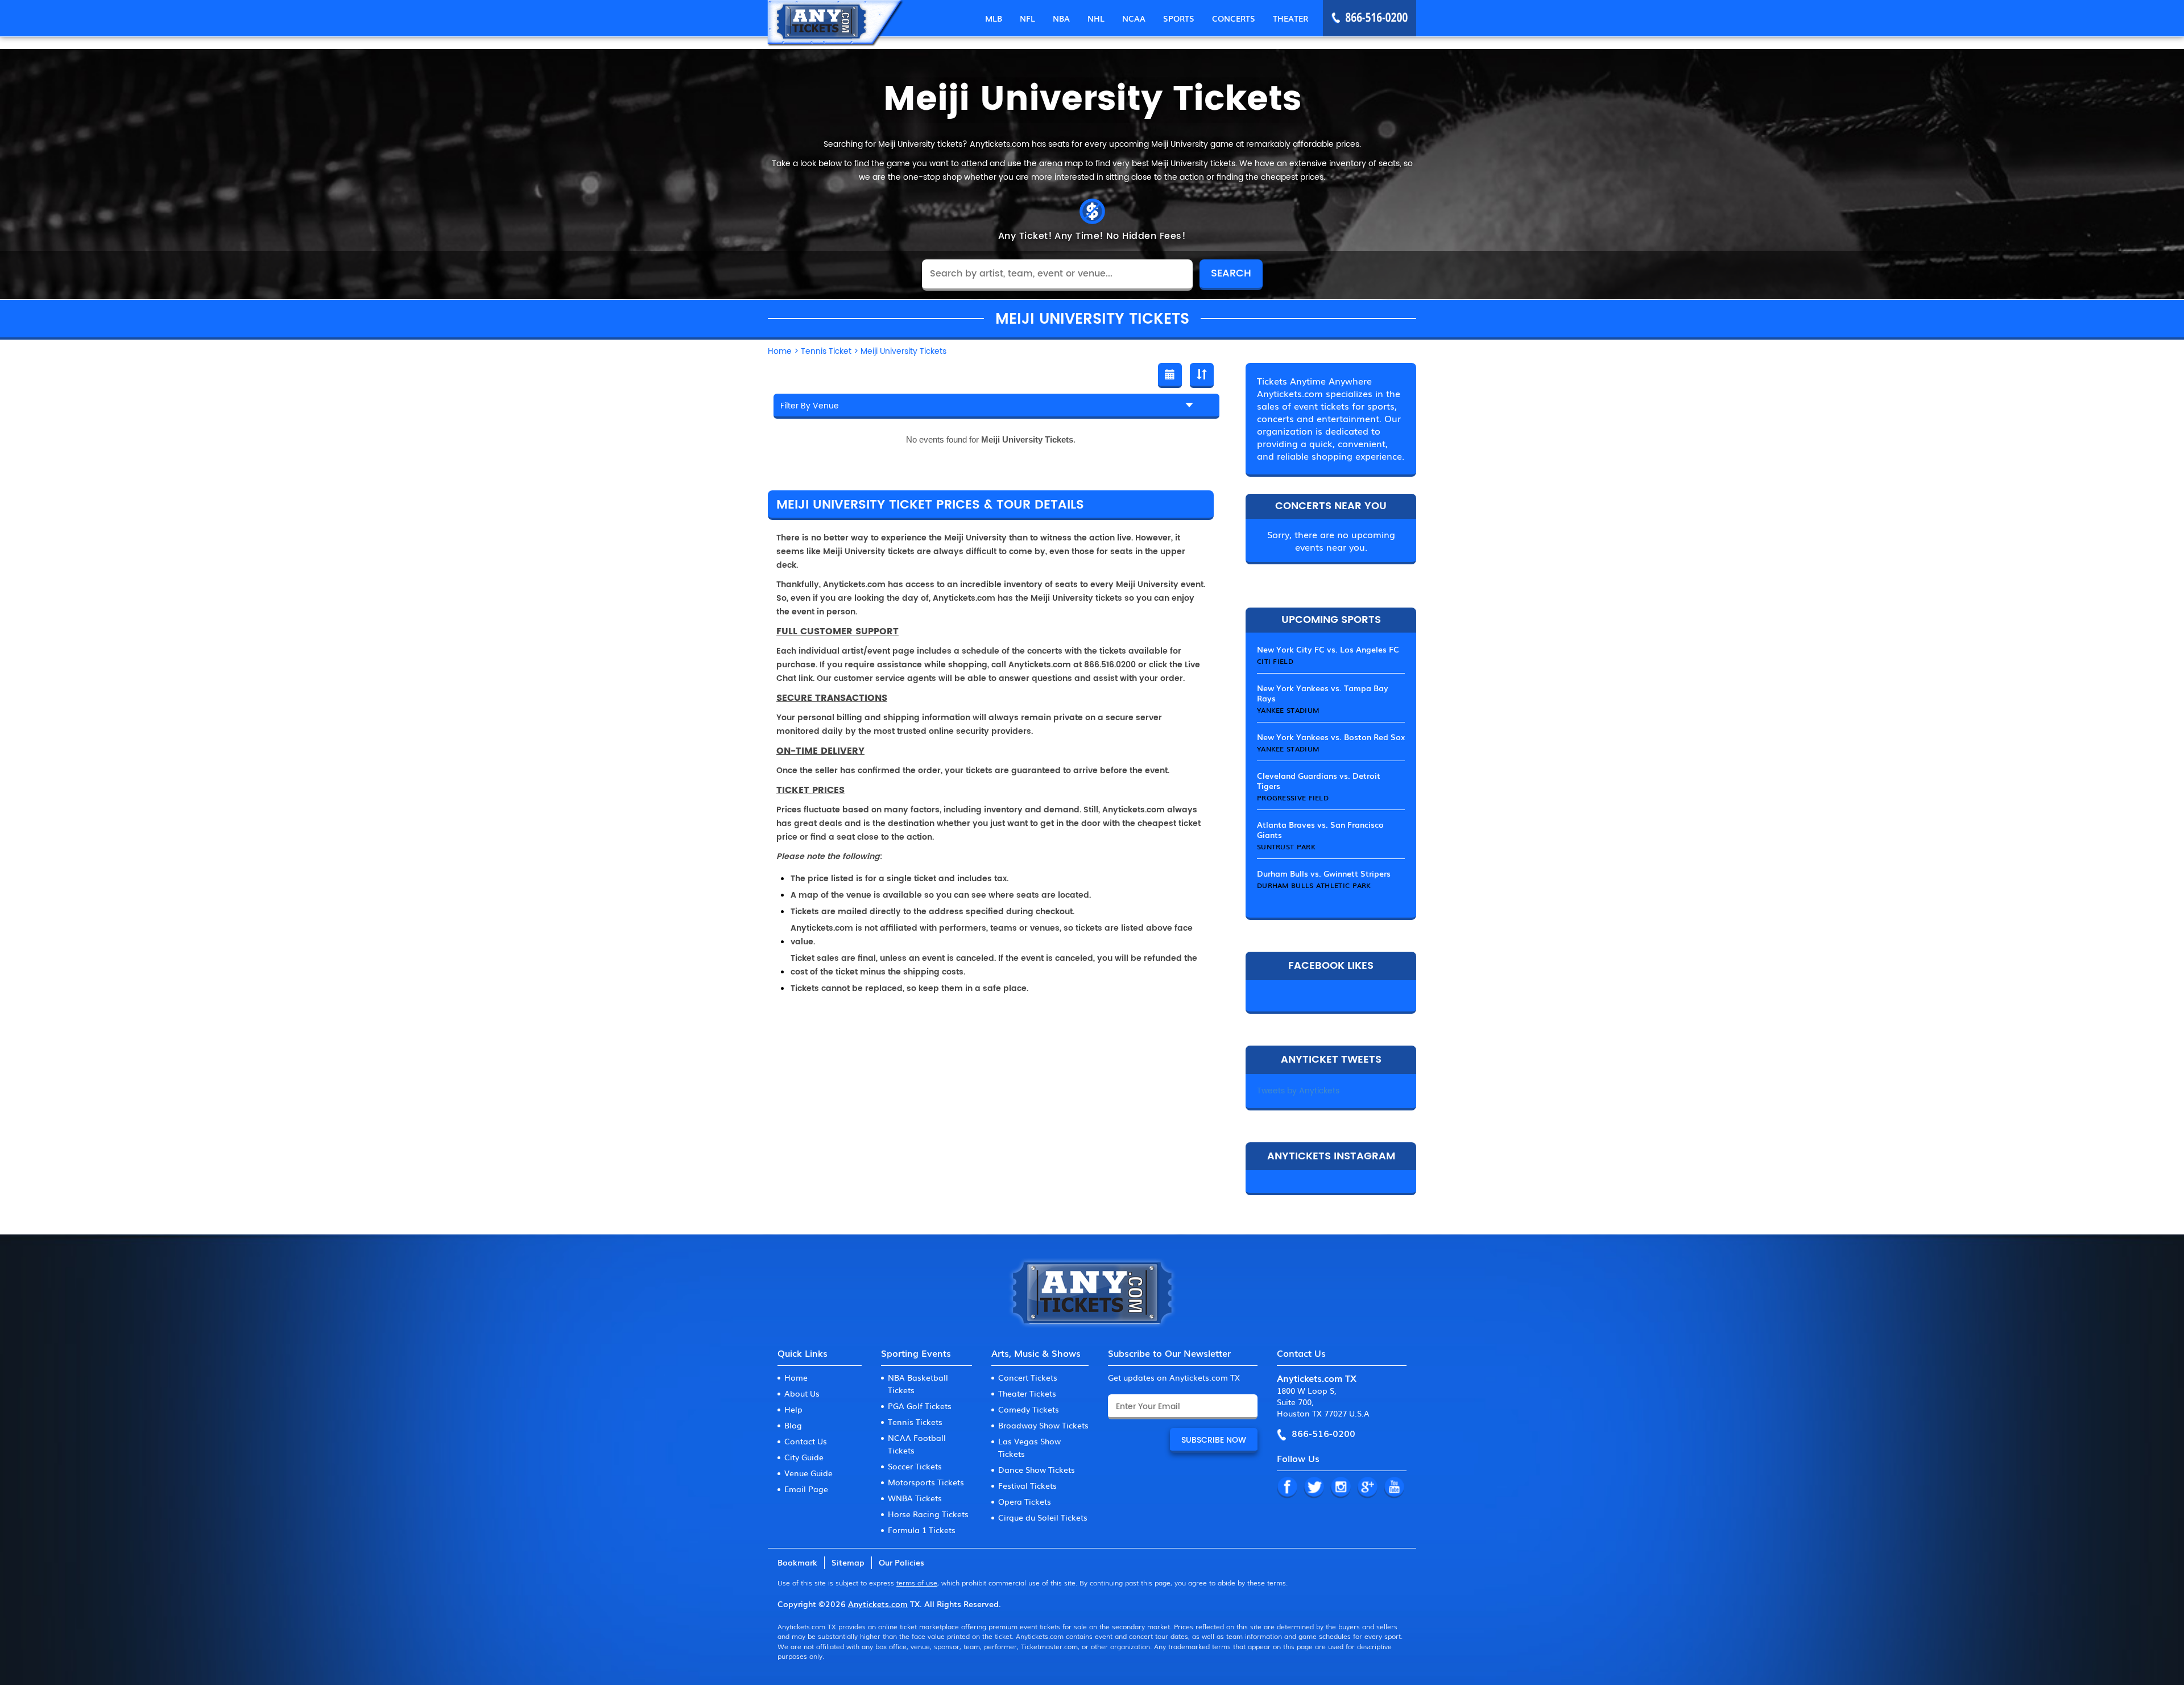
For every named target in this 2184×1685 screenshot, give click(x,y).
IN (1341, 1488)
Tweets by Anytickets (1298, 1091)
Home (796, 1377)
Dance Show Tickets (1037, 1469)
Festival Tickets (1027, 1485)
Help (793, 1409)
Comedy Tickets (1029, 1409)
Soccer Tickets (915, 1466)
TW (1314, 1488)
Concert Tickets (1028, 1377)
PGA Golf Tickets (920, 1406)
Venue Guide (808, 1473)
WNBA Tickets (915, 1498)
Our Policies (901, 1562)
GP (1367, 1488)
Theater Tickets (1027, 1393)
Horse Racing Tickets (928, 1514)
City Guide (804, 1457)
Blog (793, 1425)
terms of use (917, 1583)
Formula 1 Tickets (922, 1530)
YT (1394, 1488)
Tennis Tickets (915, 1422)
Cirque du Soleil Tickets (1043, 1517)
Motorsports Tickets (926, 1482)
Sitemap (848, 1562)
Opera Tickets (1025, 1501)
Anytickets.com (878, 1604)
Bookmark (797, 1562)
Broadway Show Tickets (1043, 1425)
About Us (802, 1393)
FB (1287, 1488)
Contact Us (806, 1441)
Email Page (806, 1489)
